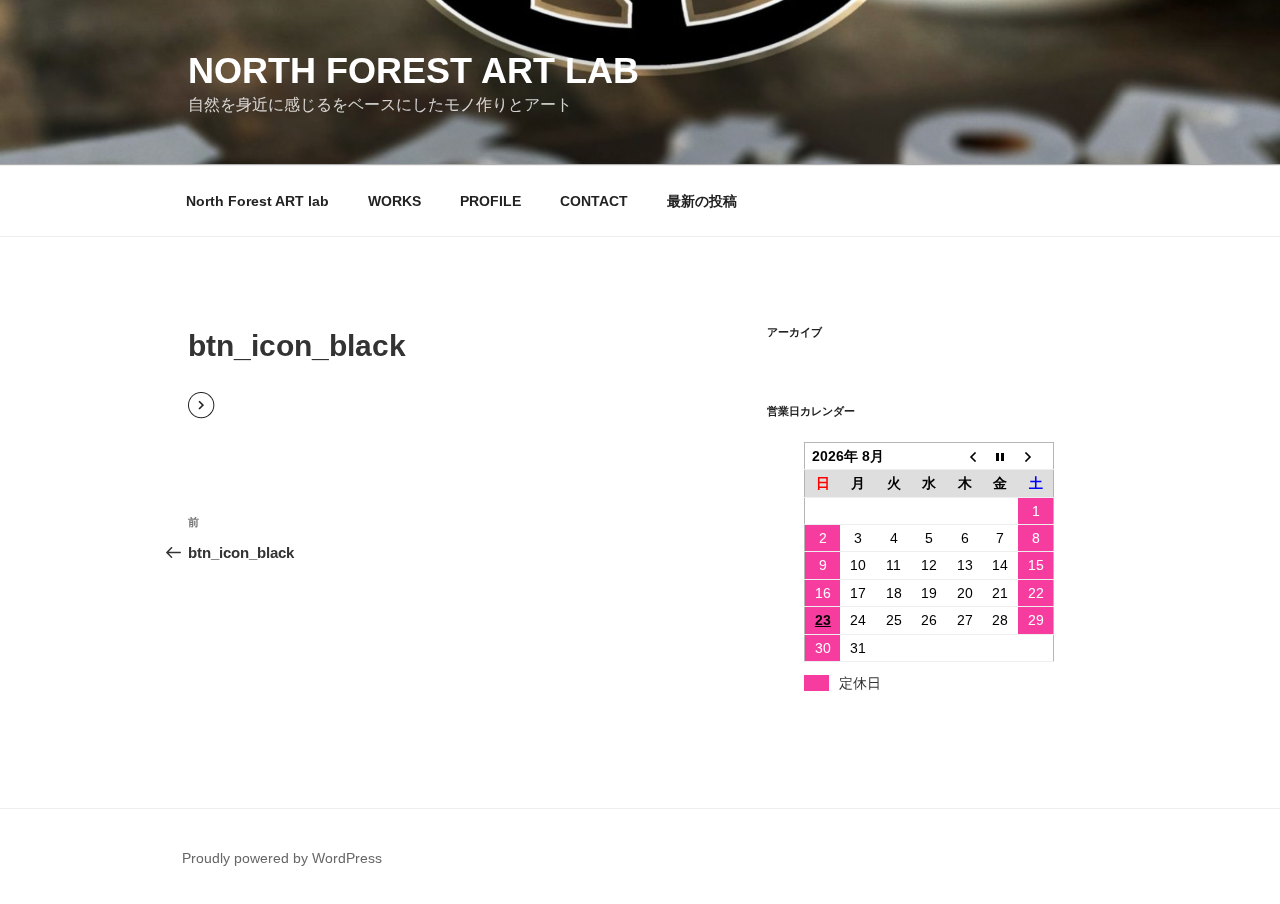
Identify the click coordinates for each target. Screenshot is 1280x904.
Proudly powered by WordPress (282, 858)
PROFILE (490, 201)
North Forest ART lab (413, 70)
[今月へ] (1001, 455)
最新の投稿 (702, 201)
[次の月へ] (1036, 455)
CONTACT (594, 201)
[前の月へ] (965, 455)
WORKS (394, 201)
